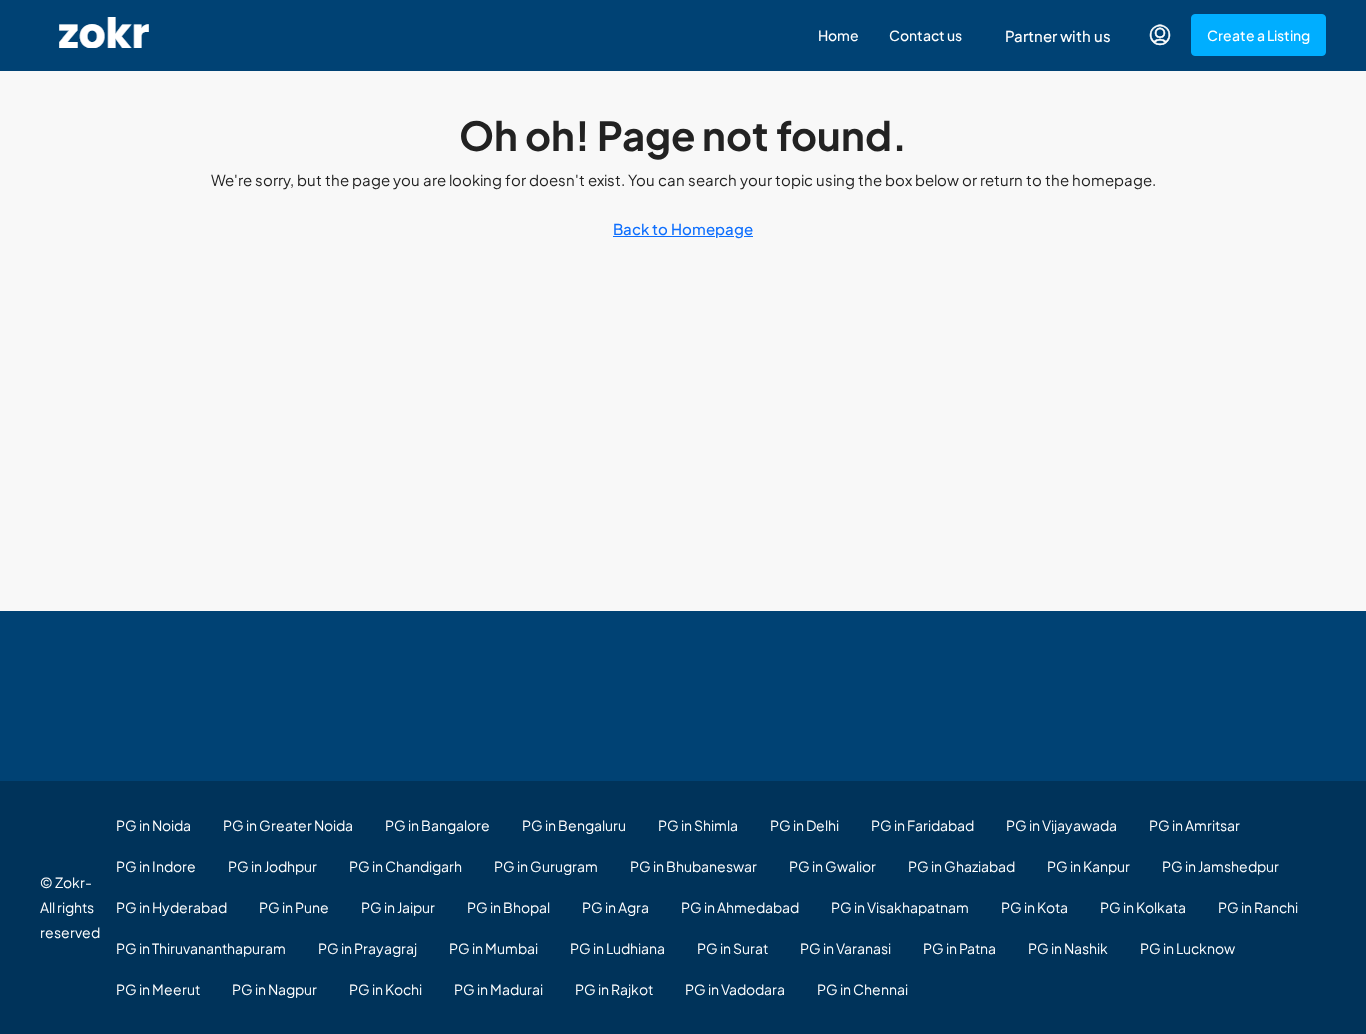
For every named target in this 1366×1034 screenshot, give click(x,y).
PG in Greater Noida (288, 825)
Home (838, 35)
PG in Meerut (158, 989)
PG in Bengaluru (574, 825)
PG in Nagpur (274, 989)
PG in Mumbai (493, 948)
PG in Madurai (498, 989)
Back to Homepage (683, 228)
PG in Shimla (698, 825)
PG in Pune (294, 907)
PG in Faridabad (922, 825)
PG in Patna (959, 948)
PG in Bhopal (508, 907)
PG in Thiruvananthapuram (201, 948)
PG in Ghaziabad (961, 866)
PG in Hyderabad (171, 907)
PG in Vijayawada (1061, 825)
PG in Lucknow (1187, 948)
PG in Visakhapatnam (900, 907)
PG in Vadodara (735, 989)
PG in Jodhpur (272, 866)
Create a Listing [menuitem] (1258, 35)
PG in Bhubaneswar (693, 866)
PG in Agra (615, 907)
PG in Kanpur (1088, 866)
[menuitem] (1160, 35)
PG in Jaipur (398, 907)
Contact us (925, 35)
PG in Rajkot (614, 989)
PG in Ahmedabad (740, 907)
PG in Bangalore (437, 825)
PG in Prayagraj (367, 948)
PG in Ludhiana (617, 948)
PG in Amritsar (1194, 825)
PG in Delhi (804, 825)
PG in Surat (732, 948)
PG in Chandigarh (405, 866)
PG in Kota (1034, 907)
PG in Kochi (385, 989)
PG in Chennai (862, 989)
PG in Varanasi (845, 948)
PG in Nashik (1068, 948)
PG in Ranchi (1258, 907)
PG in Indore (156, 866)
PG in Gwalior (832, 866)
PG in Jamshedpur (1220, 866)
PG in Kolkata (1143, 907)
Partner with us (1058, 35)
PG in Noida (153, 825)
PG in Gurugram (546, 866)
